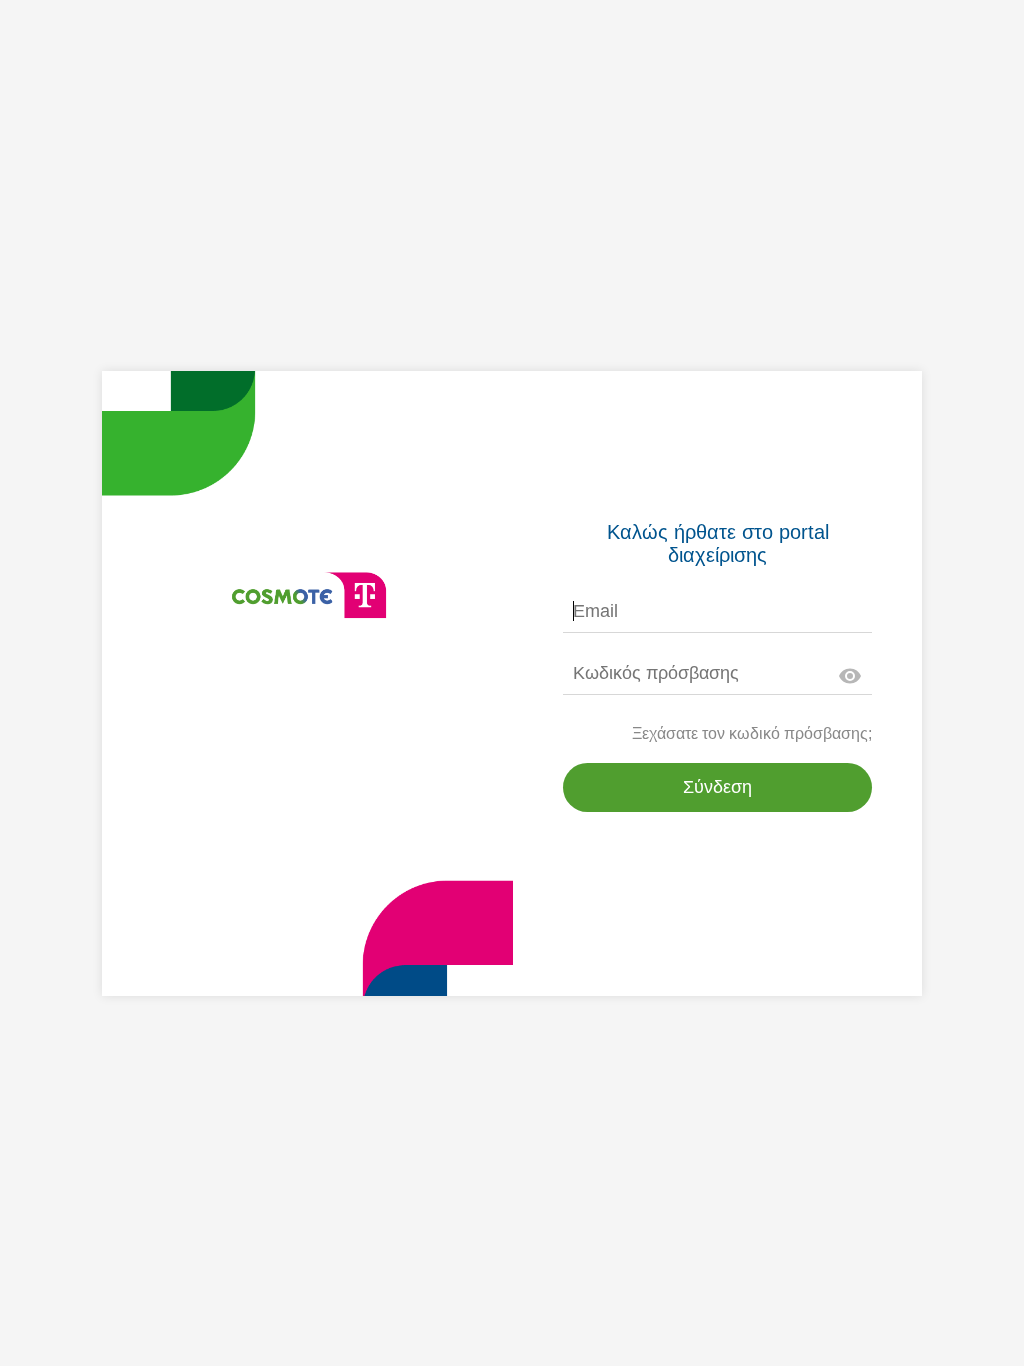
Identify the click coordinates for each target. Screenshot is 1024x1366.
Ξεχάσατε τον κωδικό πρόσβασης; (752, 733)
